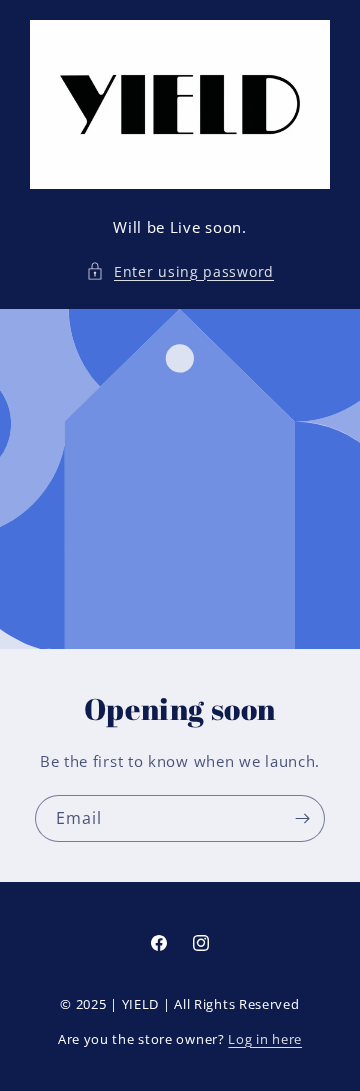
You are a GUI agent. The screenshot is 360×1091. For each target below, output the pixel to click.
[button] (180, 271)
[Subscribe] (302, 818)
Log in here (265, 1039)
